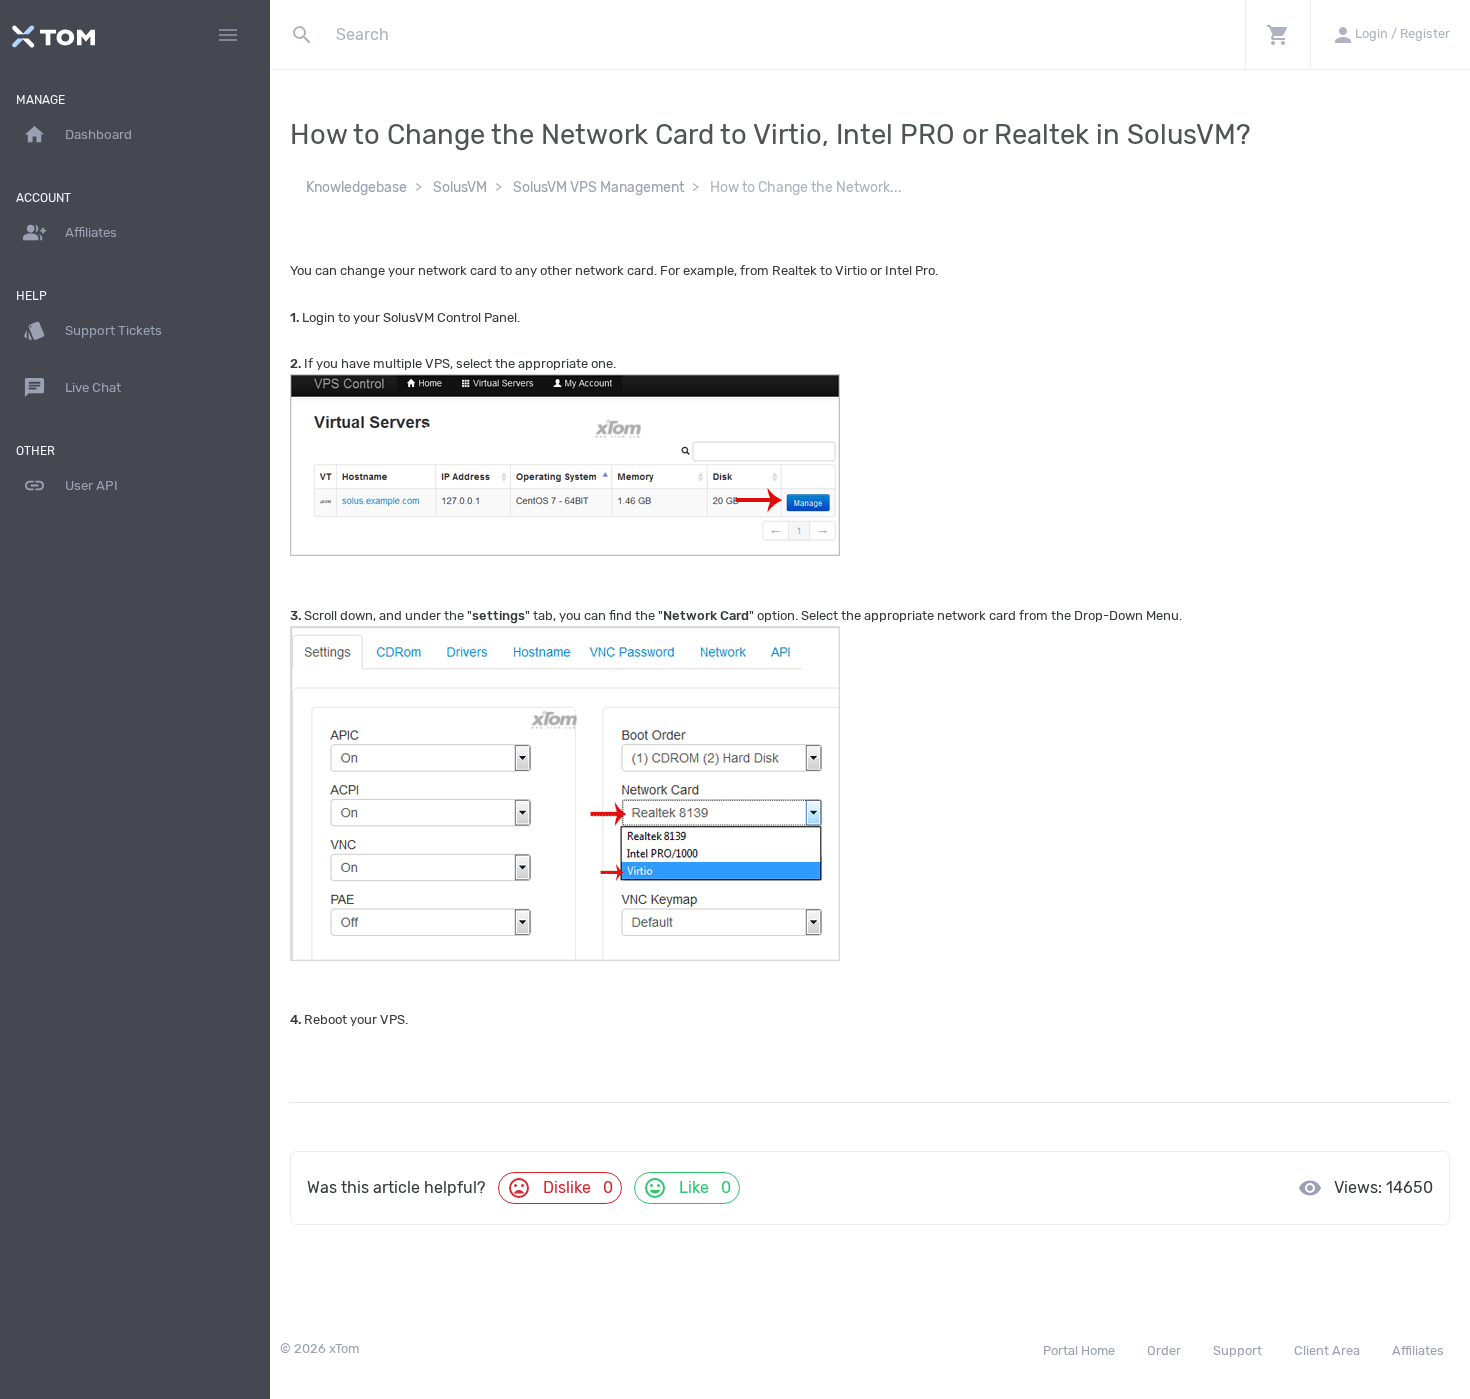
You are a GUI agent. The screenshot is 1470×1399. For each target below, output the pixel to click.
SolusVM (460, 187)
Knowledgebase (356, 187)
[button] (1277, 34)
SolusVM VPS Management (598, 187)
